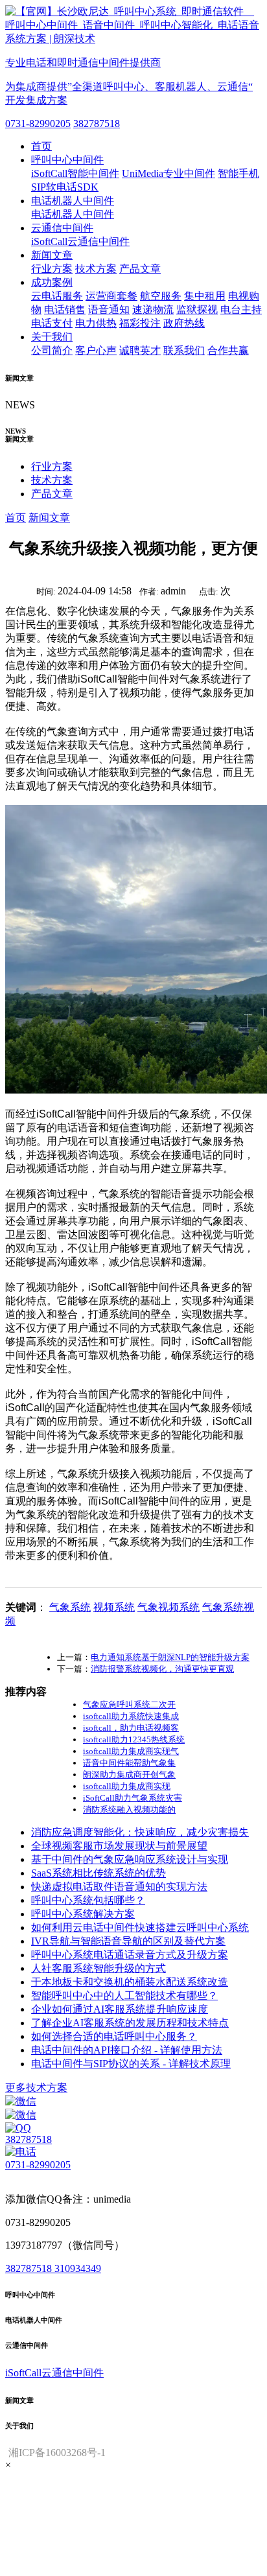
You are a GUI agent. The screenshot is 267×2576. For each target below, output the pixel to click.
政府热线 (184, 323)
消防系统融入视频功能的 (129, 1809)
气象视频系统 (168, 1607)
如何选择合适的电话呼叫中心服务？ (114, 2036)
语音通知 (109, 310)
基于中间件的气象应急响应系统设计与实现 (130, 1859)
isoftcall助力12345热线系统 (134, 1739)
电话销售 (65, 310)
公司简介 (52, 350)
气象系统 (70, 1607)
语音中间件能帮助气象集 (129, 1763)
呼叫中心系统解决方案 (83, 1914)
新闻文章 (52, 255)
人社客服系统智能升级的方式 (99, 1968)
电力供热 (96, 323)
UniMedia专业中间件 (168, 173)
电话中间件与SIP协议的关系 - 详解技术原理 (131, 2064)
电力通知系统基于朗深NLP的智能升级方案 (170, 1657)
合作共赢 (228, 350)
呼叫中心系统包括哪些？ (88, 1900)
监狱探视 (197, 310)
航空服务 (161, 296)
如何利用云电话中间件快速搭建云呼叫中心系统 (140, 1927)
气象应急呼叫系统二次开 (129, 1704)
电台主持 (241, 310)
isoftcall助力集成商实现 (127, 1786)
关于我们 (52, 337)
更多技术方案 (36, 2088)
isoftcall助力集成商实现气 (131, 1751)
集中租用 (205, 296)
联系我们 (184, 350)
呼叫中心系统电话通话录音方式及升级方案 (130, 1955)
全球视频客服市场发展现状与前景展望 (119, 1846)
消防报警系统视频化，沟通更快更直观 (162, 1669)
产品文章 (140, 269)
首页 (41, 146)
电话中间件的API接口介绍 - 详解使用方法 (127, 2050)
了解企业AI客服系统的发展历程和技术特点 (130, 2023)
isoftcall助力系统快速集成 (131, 1716)
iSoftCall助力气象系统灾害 (133, 1798)
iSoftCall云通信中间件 (80, 241)
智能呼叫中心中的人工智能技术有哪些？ (124, 1996)
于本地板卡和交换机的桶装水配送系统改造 (130, 1982)
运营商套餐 (111, 296)
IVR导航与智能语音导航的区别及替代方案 (128, 1941)
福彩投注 (140, 323)
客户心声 (96, 350)
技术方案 (96, 269)
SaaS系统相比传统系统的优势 (99, 1873)
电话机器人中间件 (73, 201)
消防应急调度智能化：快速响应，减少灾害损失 (140, 1832)
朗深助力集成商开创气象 (129, 1774)
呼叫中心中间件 (67, 160)
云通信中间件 (62, 228)
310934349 (78, 2268)
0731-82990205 (38, 123)
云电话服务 (57, 296)
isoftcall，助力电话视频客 (131, 1728)
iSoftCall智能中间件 (75, 173)
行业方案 (52, 269)
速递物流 (153, 310)
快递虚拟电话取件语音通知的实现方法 (119, 1887)
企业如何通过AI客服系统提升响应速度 (120, 2009)
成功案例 (52, 282)
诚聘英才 (140, 350)
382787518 (97, 123)
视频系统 (114, 1607)
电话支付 (52, 323)
